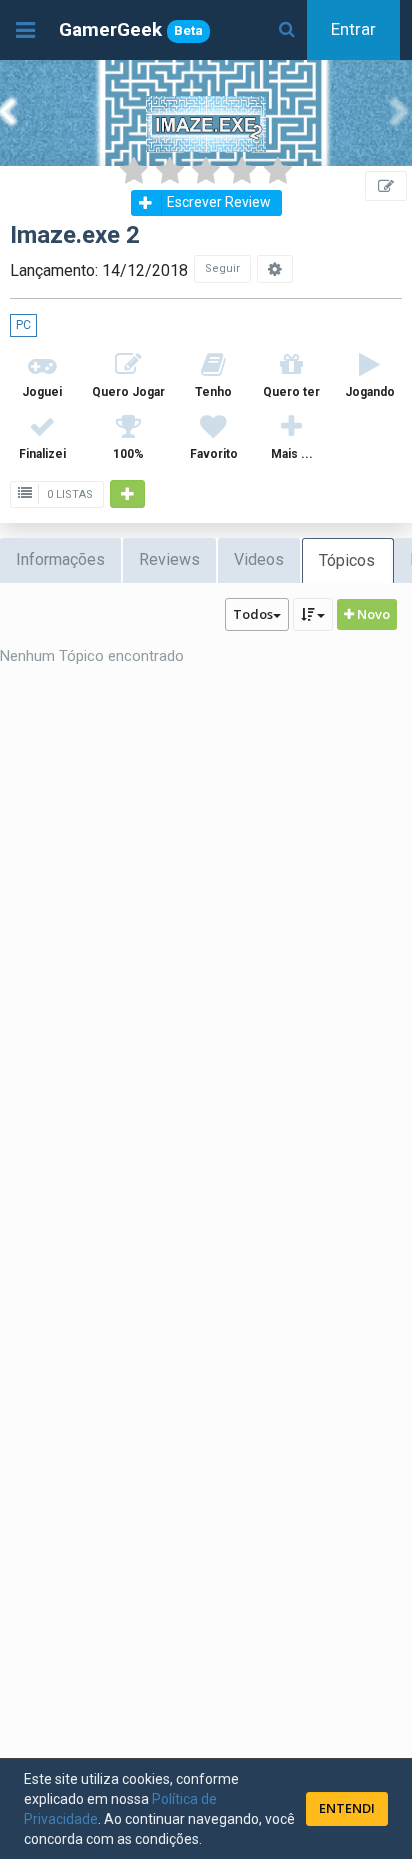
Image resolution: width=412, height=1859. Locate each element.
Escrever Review (219, 202)
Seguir (222, 268)
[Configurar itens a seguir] (275, 269)
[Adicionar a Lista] (127, 494)
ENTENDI (347, 1808)
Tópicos (347, 560)
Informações (60, 559)
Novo (372, 614)
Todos (253, 614)
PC (23, 325)
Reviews (169, 559)
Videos (259, 559)
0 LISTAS (68, 494)
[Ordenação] (313, 614)
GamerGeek (131, 29)
